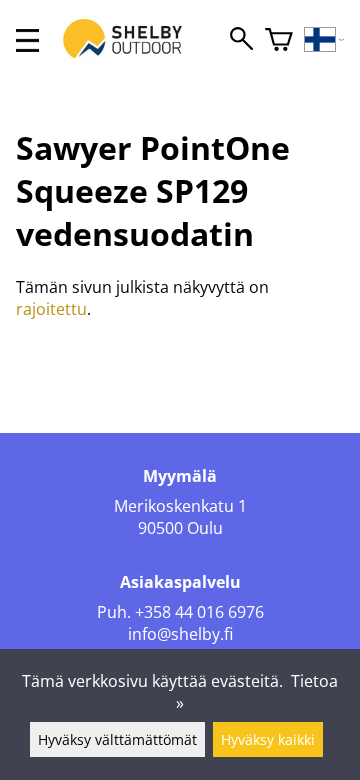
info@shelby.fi (180, 634)
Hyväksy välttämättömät (117, 739)
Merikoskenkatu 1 (180, 506)
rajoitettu (51, 309)
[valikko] (27, 40)
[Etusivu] (133, 58)
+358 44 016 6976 (199, 612)
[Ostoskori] (279, 40)
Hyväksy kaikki (268, 739)
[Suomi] (324, 40)
